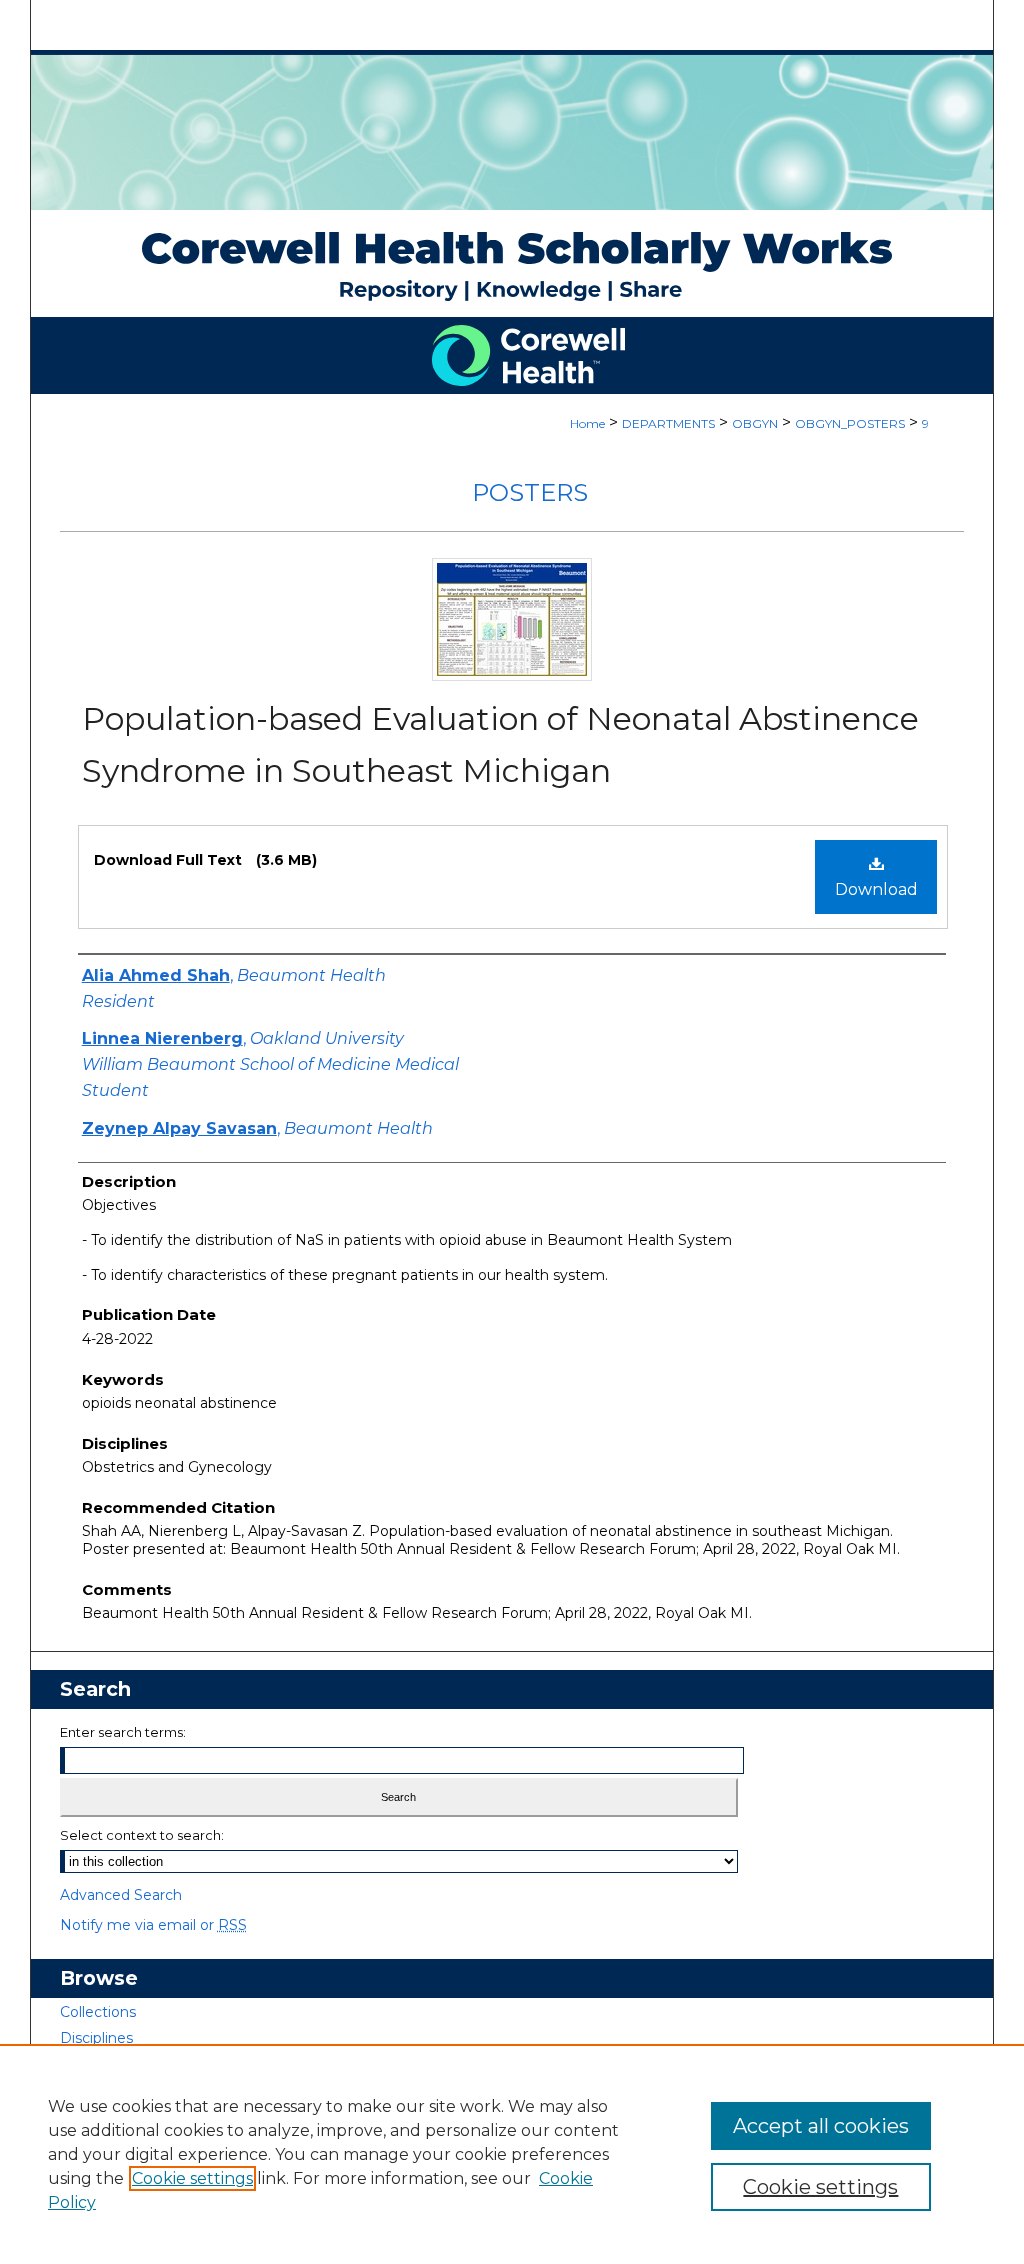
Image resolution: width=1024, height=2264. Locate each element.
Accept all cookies (821, 2126)
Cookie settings (192, 2178)
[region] (512, 2154)
